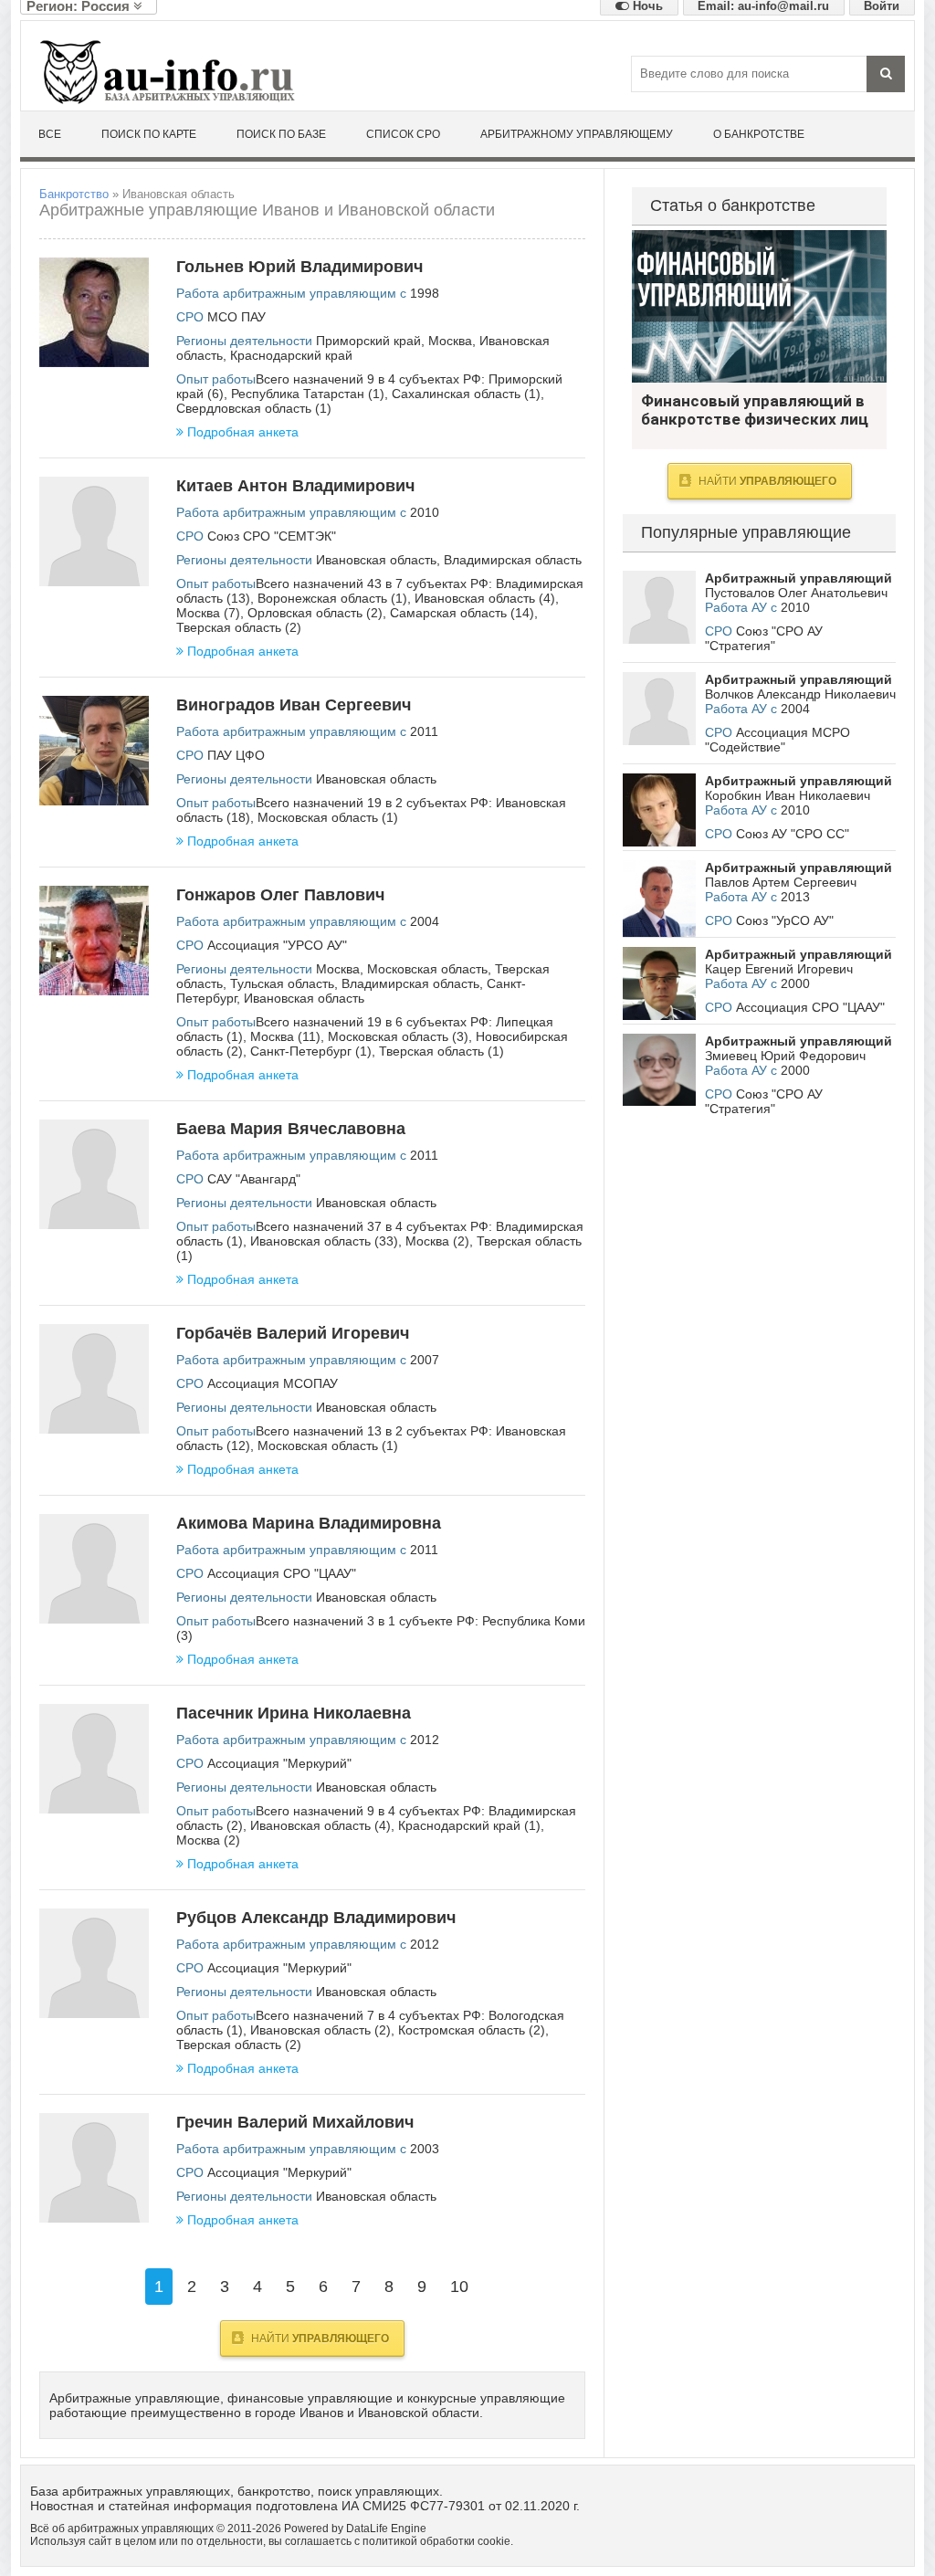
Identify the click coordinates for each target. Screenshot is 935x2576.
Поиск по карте (149, 134)
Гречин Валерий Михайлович (295, 2122)
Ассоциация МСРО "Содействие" (777, 740)
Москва (450, 341)
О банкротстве (759, 134)
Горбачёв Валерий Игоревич (293, 1333)
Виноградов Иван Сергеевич (294, 705)
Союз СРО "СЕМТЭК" (272, 536)
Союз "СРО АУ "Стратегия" (764, 638)
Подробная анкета (243, 432)
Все (50, 134)
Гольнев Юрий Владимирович (299, 267)
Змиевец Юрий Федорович (785, 1056)
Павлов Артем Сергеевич (781, 882)
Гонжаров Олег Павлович (280, 895)
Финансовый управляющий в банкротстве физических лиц (759, 306)
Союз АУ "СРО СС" (793, 834)
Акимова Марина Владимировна (309, 1523)
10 (459, 2287)
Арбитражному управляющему (577, 134)
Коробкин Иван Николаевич (788, 795)
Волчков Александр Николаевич (800, 694)
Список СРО (403, 134)
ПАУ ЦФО (236, 755)
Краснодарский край (291, 355)
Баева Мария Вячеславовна (291, 1129)
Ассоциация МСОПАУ (273, 1383)
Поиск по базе (281, 134)
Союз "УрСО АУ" (785, 920)
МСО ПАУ (236, 317)
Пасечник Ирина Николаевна (294, 1713)
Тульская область (282, 983)
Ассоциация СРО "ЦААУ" (282, 1573)
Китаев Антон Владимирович (295, 486)
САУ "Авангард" (254, 1179)
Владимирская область (513, 560)
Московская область (427, 969)
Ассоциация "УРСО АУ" (277, 945)
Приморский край (368, 341)
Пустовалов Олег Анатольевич (796, 593)
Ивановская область (376, 560)
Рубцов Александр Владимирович (316, 1918)
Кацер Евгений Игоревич (779, 969)
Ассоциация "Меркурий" (279, 1763)
